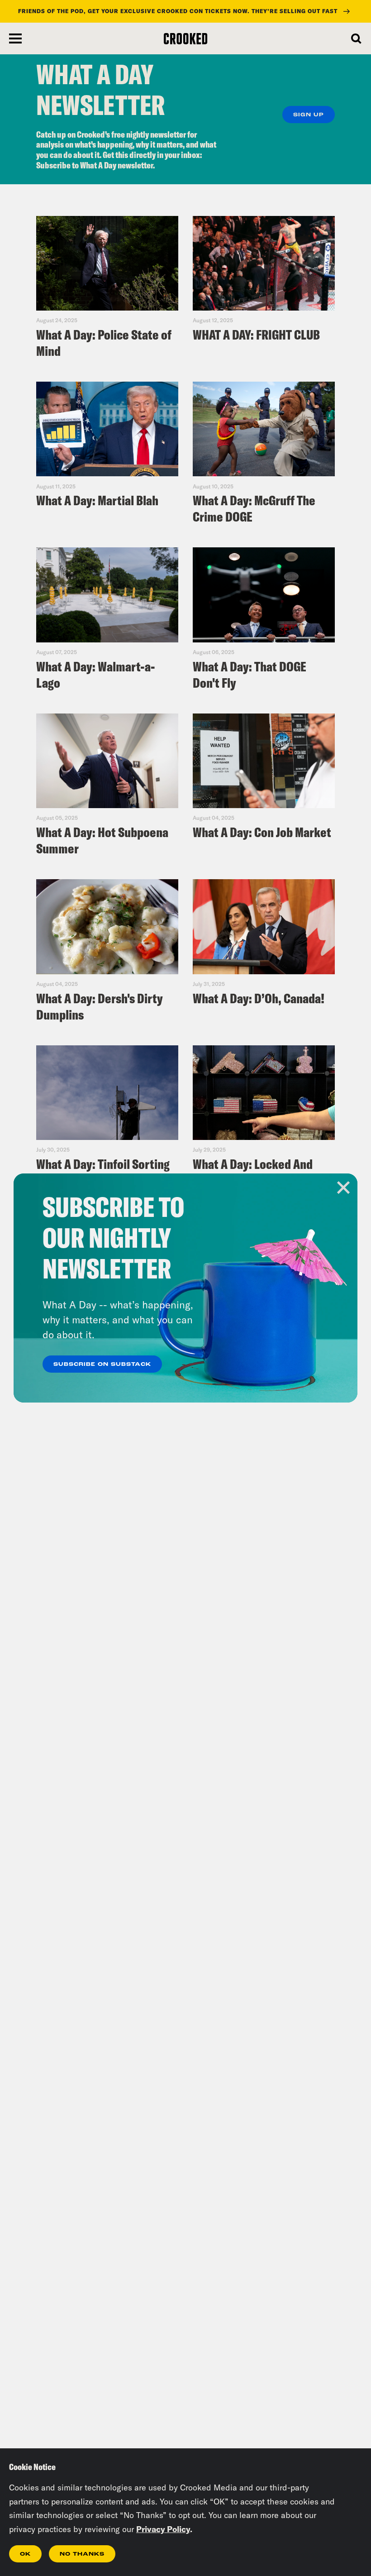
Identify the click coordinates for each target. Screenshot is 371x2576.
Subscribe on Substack (102, 1365)
